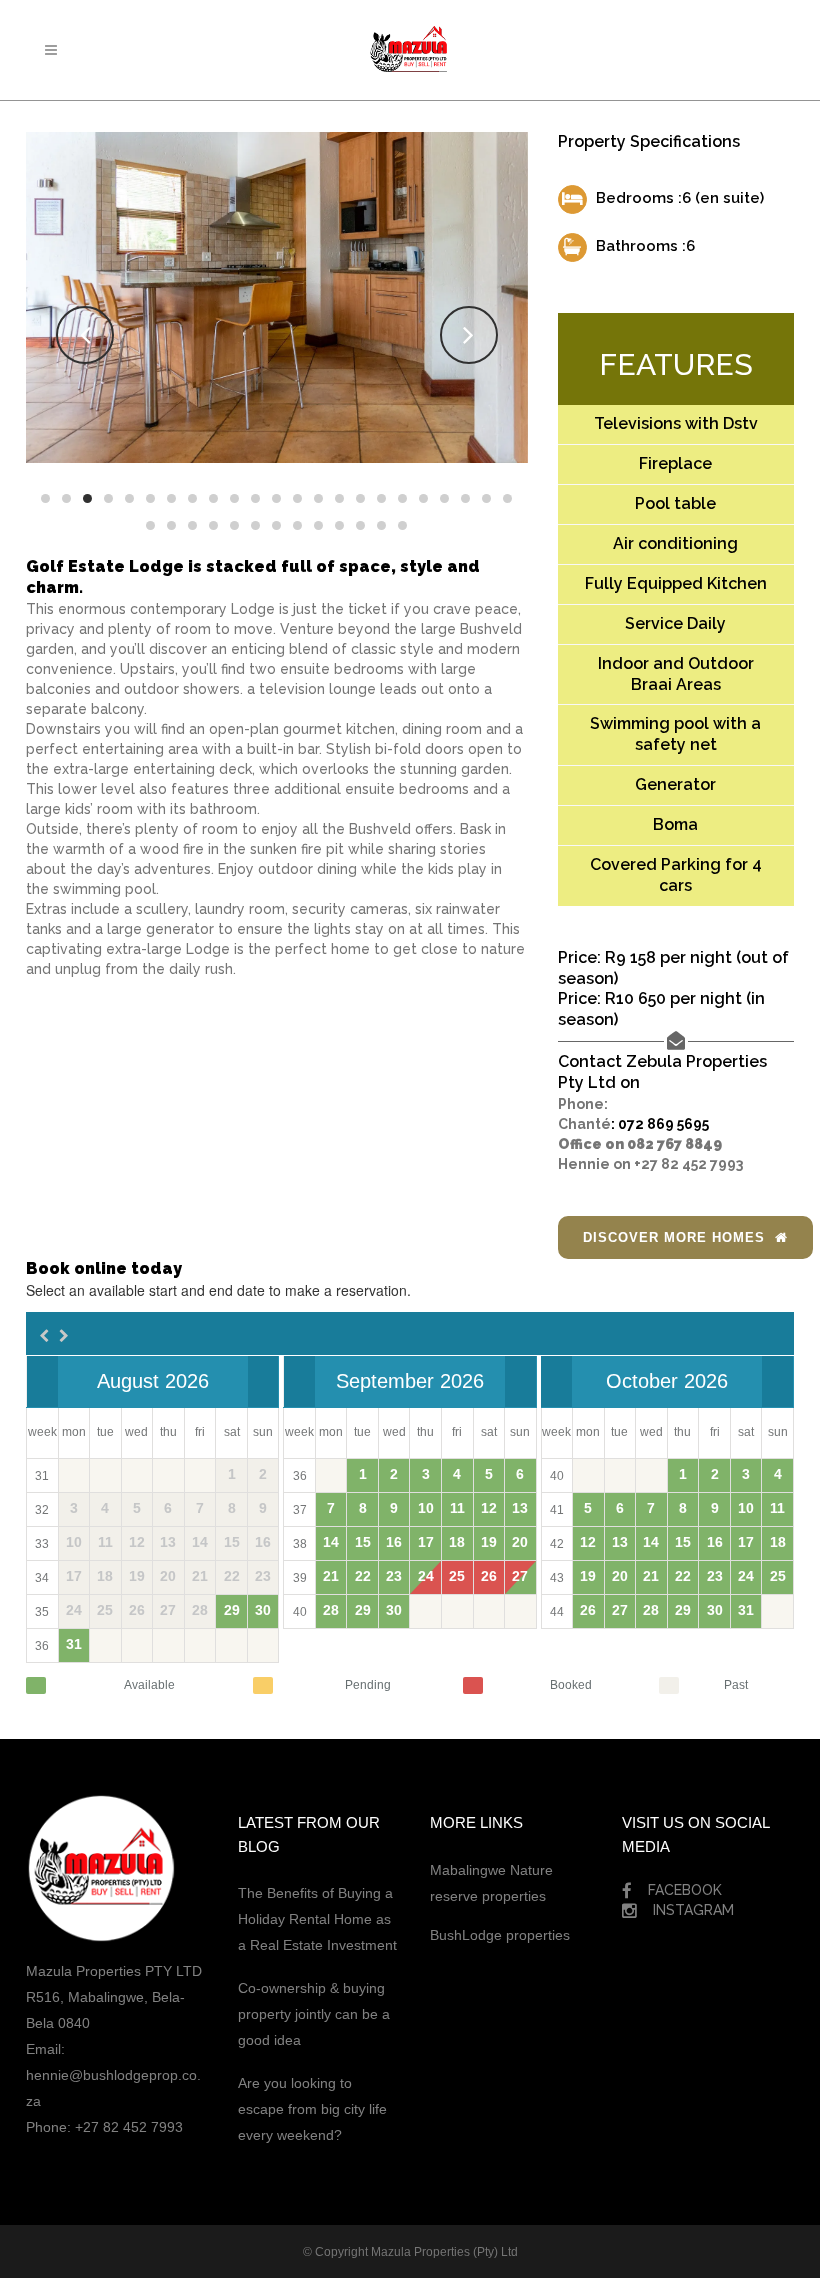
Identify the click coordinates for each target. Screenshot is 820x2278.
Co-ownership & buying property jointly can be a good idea (314, 2014)
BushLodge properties (500, 1935)
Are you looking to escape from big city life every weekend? (312, 2109)
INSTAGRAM (693, 1910)
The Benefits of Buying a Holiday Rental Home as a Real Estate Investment (317, 1919)
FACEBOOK (687, 1890)
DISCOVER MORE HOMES (674, 1237)
